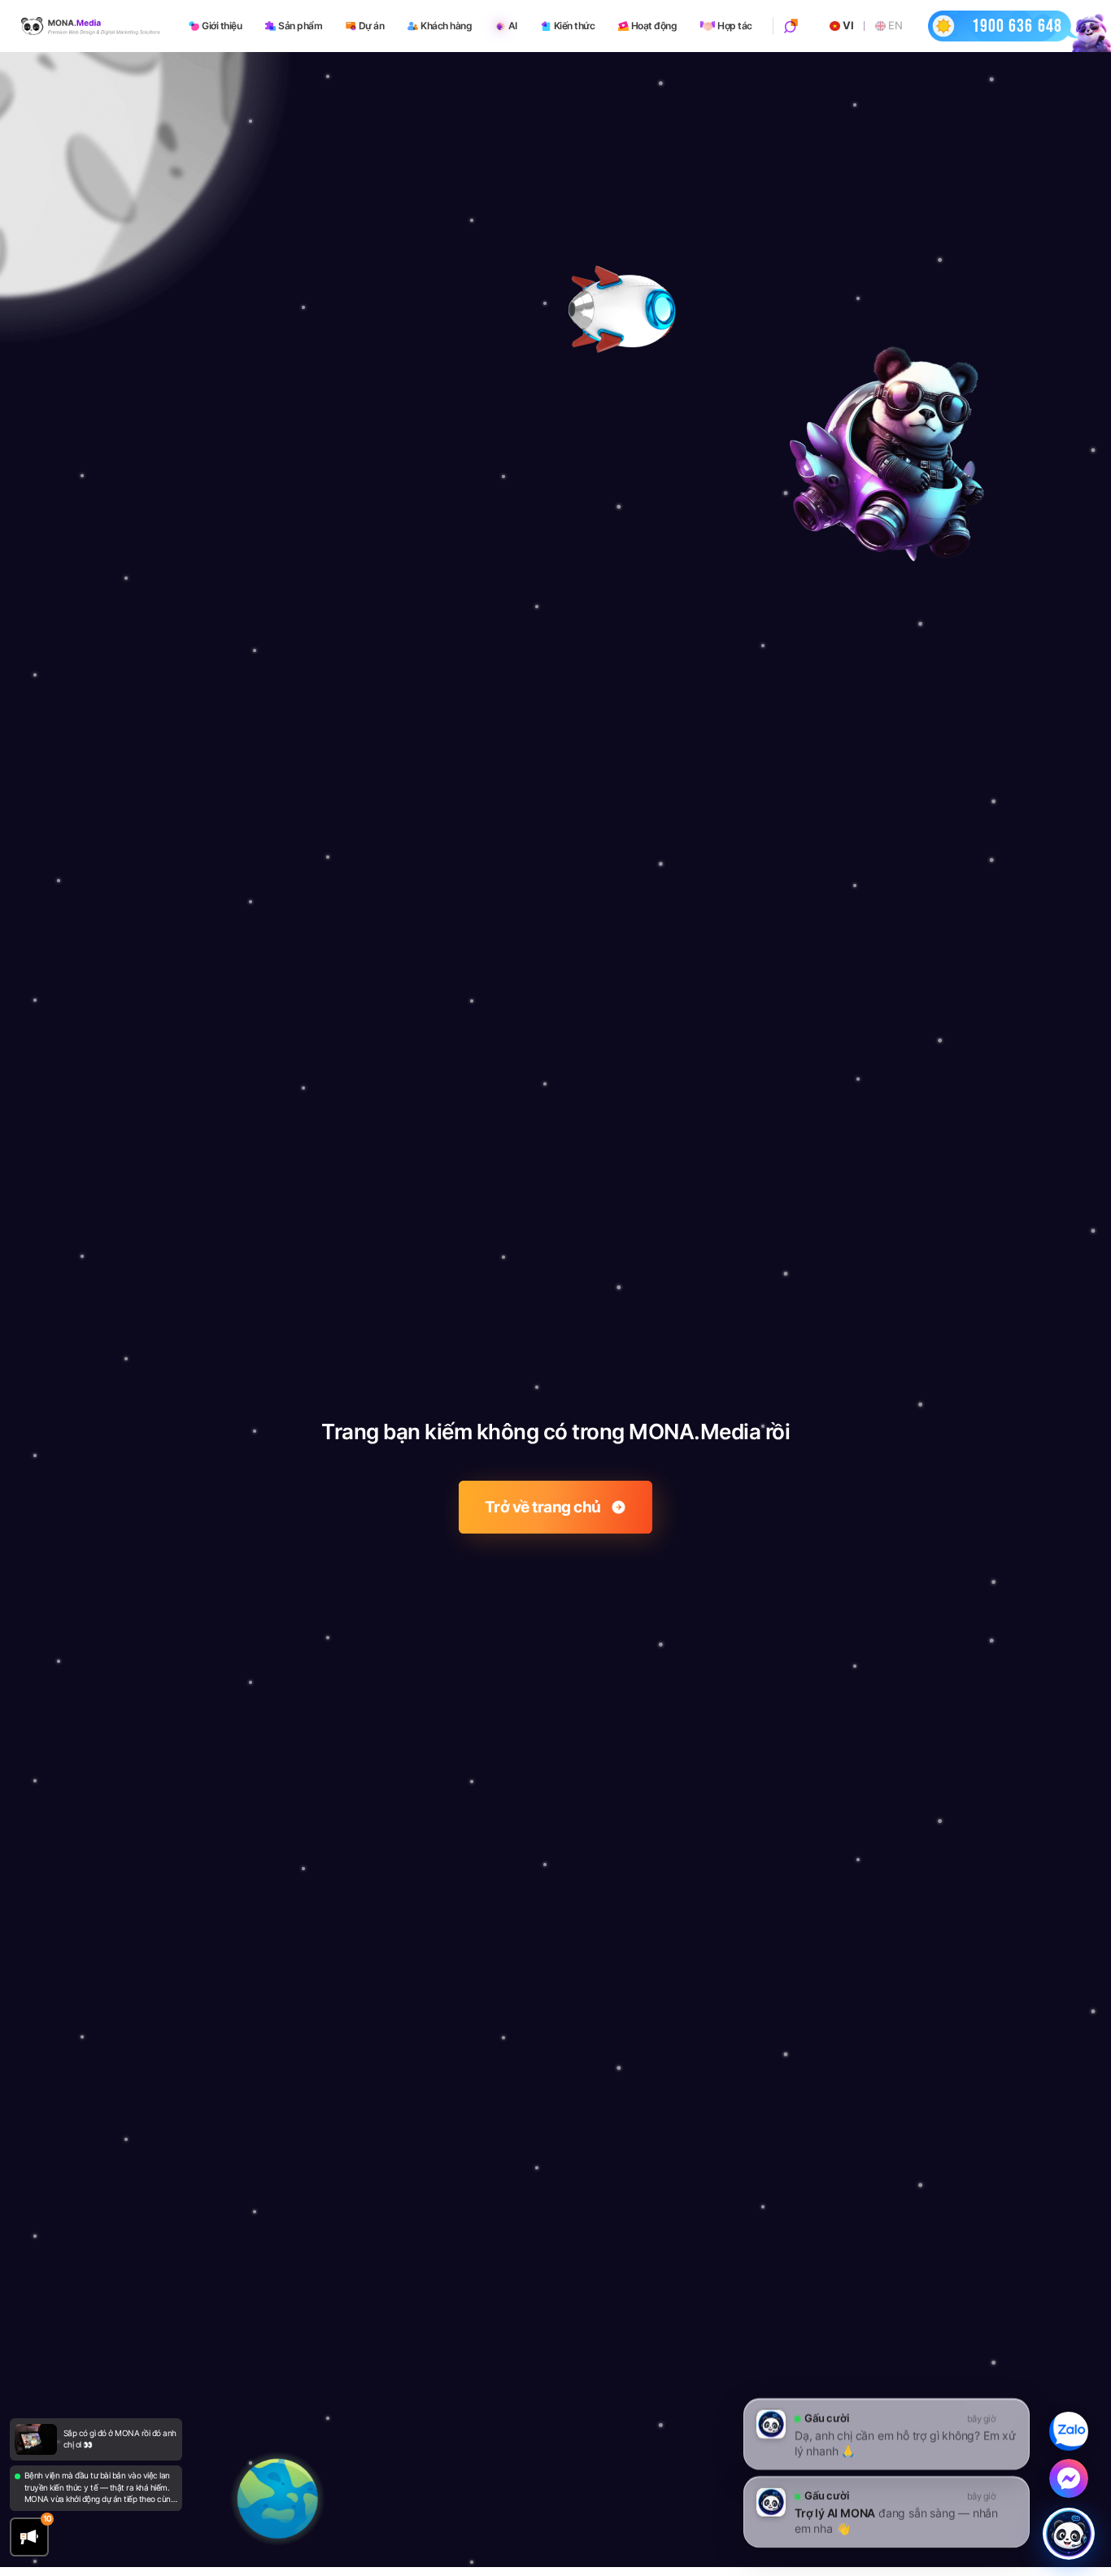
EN (895, 26)
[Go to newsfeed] (35, 2439)
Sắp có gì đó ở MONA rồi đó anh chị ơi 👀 (120, 2439)
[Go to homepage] (91, 26)
